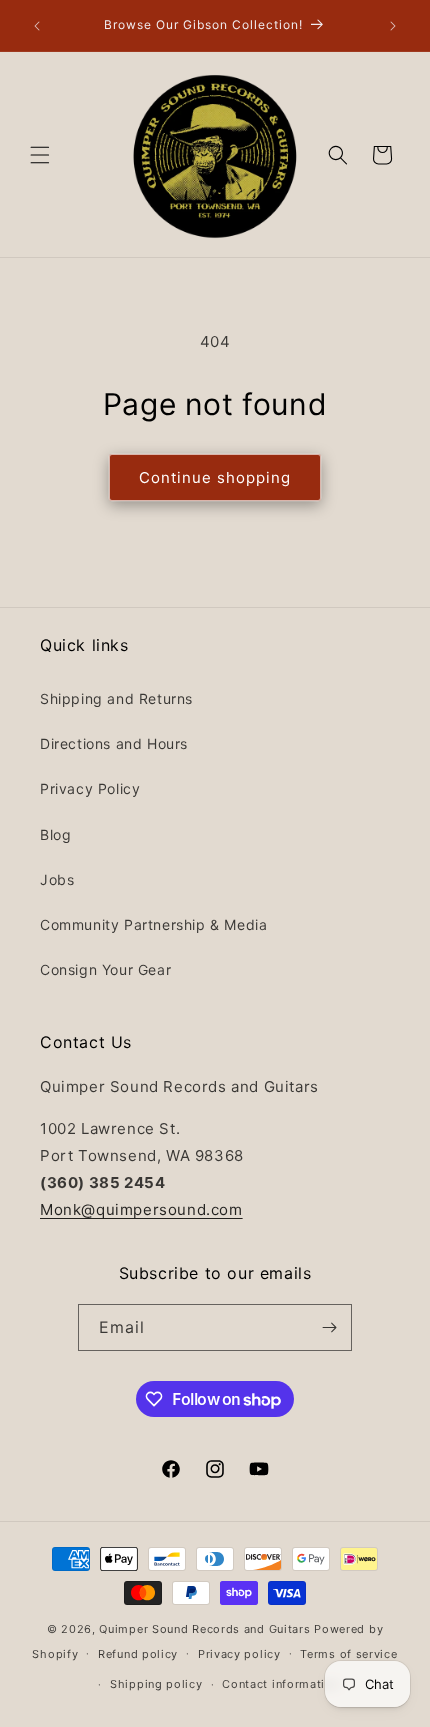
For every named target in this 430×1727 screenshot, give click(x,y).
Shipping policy (156, 1684)
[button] (40, 155)
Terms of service (348, 1654)
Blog (55, 834)
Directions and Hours (114, 743)
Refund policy (138, 1654)
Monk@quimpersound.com (141, 1209)
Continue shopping (215, 477)
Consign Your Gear (105, 969)
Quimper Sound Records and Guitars (204, 1629)
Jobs (57, 879)
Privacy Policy (90, 788)
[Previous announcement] (37, 26)
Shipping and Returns (116, 698)
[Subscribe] (329, 1327)
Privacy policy (239, 1654)
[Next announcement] (393, 26)
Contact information (280, 1684)
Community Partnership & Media (153, 924)
